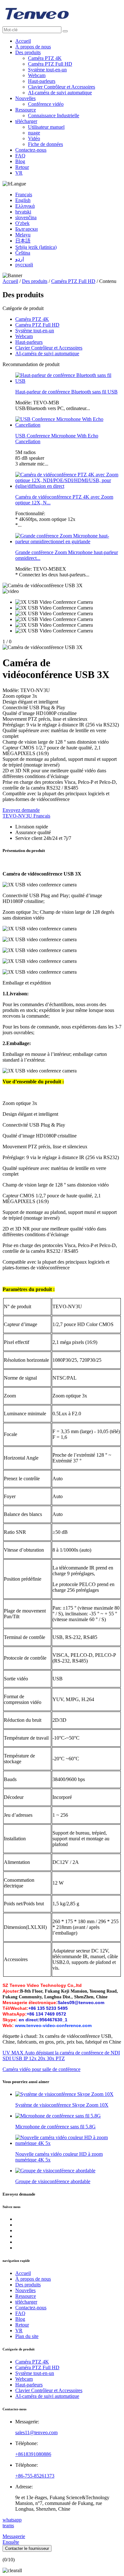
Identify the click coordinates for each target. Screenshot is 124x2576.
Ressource (26, 110)
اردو (20, 259)
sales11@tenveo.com (36, 2432)
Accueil (23, 41)
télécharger (26, 121)
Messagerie (14, 2536)
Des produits (28, 52)
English (23, 200)
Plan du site (27, 2336)
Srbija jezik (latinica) (36, 247)
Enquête (11, 2542)
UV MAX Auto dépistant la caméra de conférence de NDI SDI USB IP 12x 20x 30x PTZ (61, 2056)
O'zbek (22, 223)
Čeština (23, 253)
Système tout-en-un (47, 70)
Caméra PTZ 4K (45, 58)
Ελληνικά (25, 206)
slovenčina (26, 217)
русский (24, 265)
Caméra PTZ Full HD (50, 64)
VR (19, 173)
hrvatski (23, 212)
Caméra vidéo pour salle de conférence (41, 2069)
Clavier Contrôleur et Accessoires (62, 87)
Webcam (37, 75)
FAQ (20, 156)
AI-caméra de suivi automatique (60, 93)
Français (24, 195)
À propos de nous (33, 47)
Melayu (23, 235)
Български (27, 229)
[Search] (65, 31)
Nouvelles (25, 98)
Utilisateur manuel (46, 127)
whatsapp (12, 2520)
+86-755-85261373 (35, 2476)
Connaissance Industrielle (54, 115)
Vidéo (34, 138)
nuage (34, 133)
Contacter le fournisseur (27, 2548)
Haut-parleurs (42, 81)
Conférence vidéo (46, 104)
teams (8, 2525)
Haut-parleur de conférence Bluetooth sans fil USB (66, 392)
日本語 (23, 241)
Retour (22, 167)
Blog (20, 161)
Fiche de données (45, 144)
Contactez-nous (31, 150)
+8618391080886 (33, 2454)
